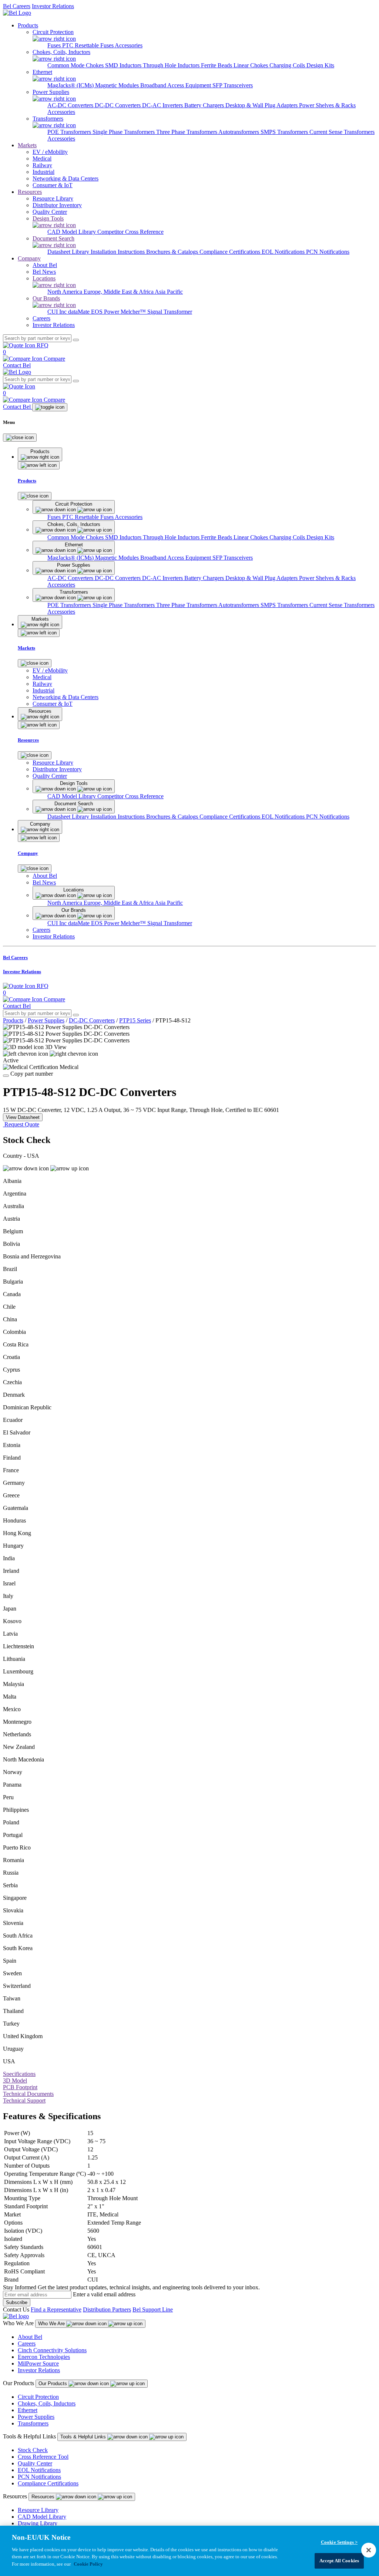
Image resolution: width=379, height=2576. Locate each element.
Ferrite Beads (217, 65)
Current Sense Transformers (342, 132)
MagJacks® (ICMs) (71, 85)
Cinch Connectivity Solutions (52, 2350)
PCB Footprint (20, 2087)
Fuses (55, 45)
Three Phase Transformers (187, 132)
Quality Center (35, 2463)
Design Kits (320, 65)
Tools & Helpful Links (84, 2437)
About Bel (30, 2337)
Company (29, 258)
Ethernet (28, 2410)
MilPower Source (38, 2363)
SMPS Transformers (285, 132)
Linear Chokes (251, 65)
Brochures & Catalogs (173, 252)
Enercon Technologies (44, 2357)
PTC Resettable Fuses (88, 45)
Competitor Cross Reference (130, 232)
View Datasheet (23, 1117)
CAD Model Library (72, 232)
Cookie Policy (88, 2564)
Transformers (33, 2423)
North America (66, 292)
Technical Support (24, 2100)
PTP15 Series (135, 1020)
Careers (27, 2344)
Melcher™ (134, 312)
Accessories (129, 45)
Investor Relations (53, 6)
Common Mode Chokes (76, 65)
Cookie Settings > (339, 2542)
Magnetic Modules (118, 85)
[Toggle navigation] (50, 407)
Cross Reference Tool (43, 2457)
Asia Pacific (169, 292)
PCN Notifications (328, 252)
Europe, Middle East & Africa (119, 292)
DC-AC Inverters (163, 105)
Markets (27, 145)
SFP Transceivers (233, 85)
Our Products (53, 2383)
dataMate (80, 312)
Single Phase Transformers (124, 132)
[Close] (20, 438)
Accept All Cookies (339, 2561)
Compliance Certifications (231, 252)
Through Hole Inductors (172, 65)
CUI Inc (58, 312)
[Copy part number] (6, 1076)
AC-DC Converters (71, 105)
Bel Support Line (153, 2309)
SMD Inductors (124, 65)
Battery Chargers (205, 105)
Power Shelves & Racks (327, 105)
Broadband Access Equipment (176, 85)
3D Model (15, 2081)
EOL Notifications (284, 252)
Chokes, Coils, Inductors (47, 2403)
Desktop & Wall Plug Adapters (262, 105)
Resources (30, 192)
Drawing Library (38, 2523)
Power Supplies (46, 1020)
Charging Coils (288, 65)
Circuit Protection (38, 2397)
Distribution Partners (107, 2309)
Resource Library (38, 2510)
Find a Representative (56, 2309)
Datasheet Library (69, 252)
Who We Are (52, 2324)
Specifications (19, 2074)
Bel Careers (17, 6)
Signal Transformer (170, 312)
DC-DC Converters (118, 105)
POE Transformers (70, 132)
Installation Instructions (118, 252)
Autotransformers (239, 132)
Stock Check (33, 2450)
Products (28, 25)
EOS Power (106, 312)
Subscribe (17, 2302)
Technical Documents (28, 2094)
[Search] (76, 340)
